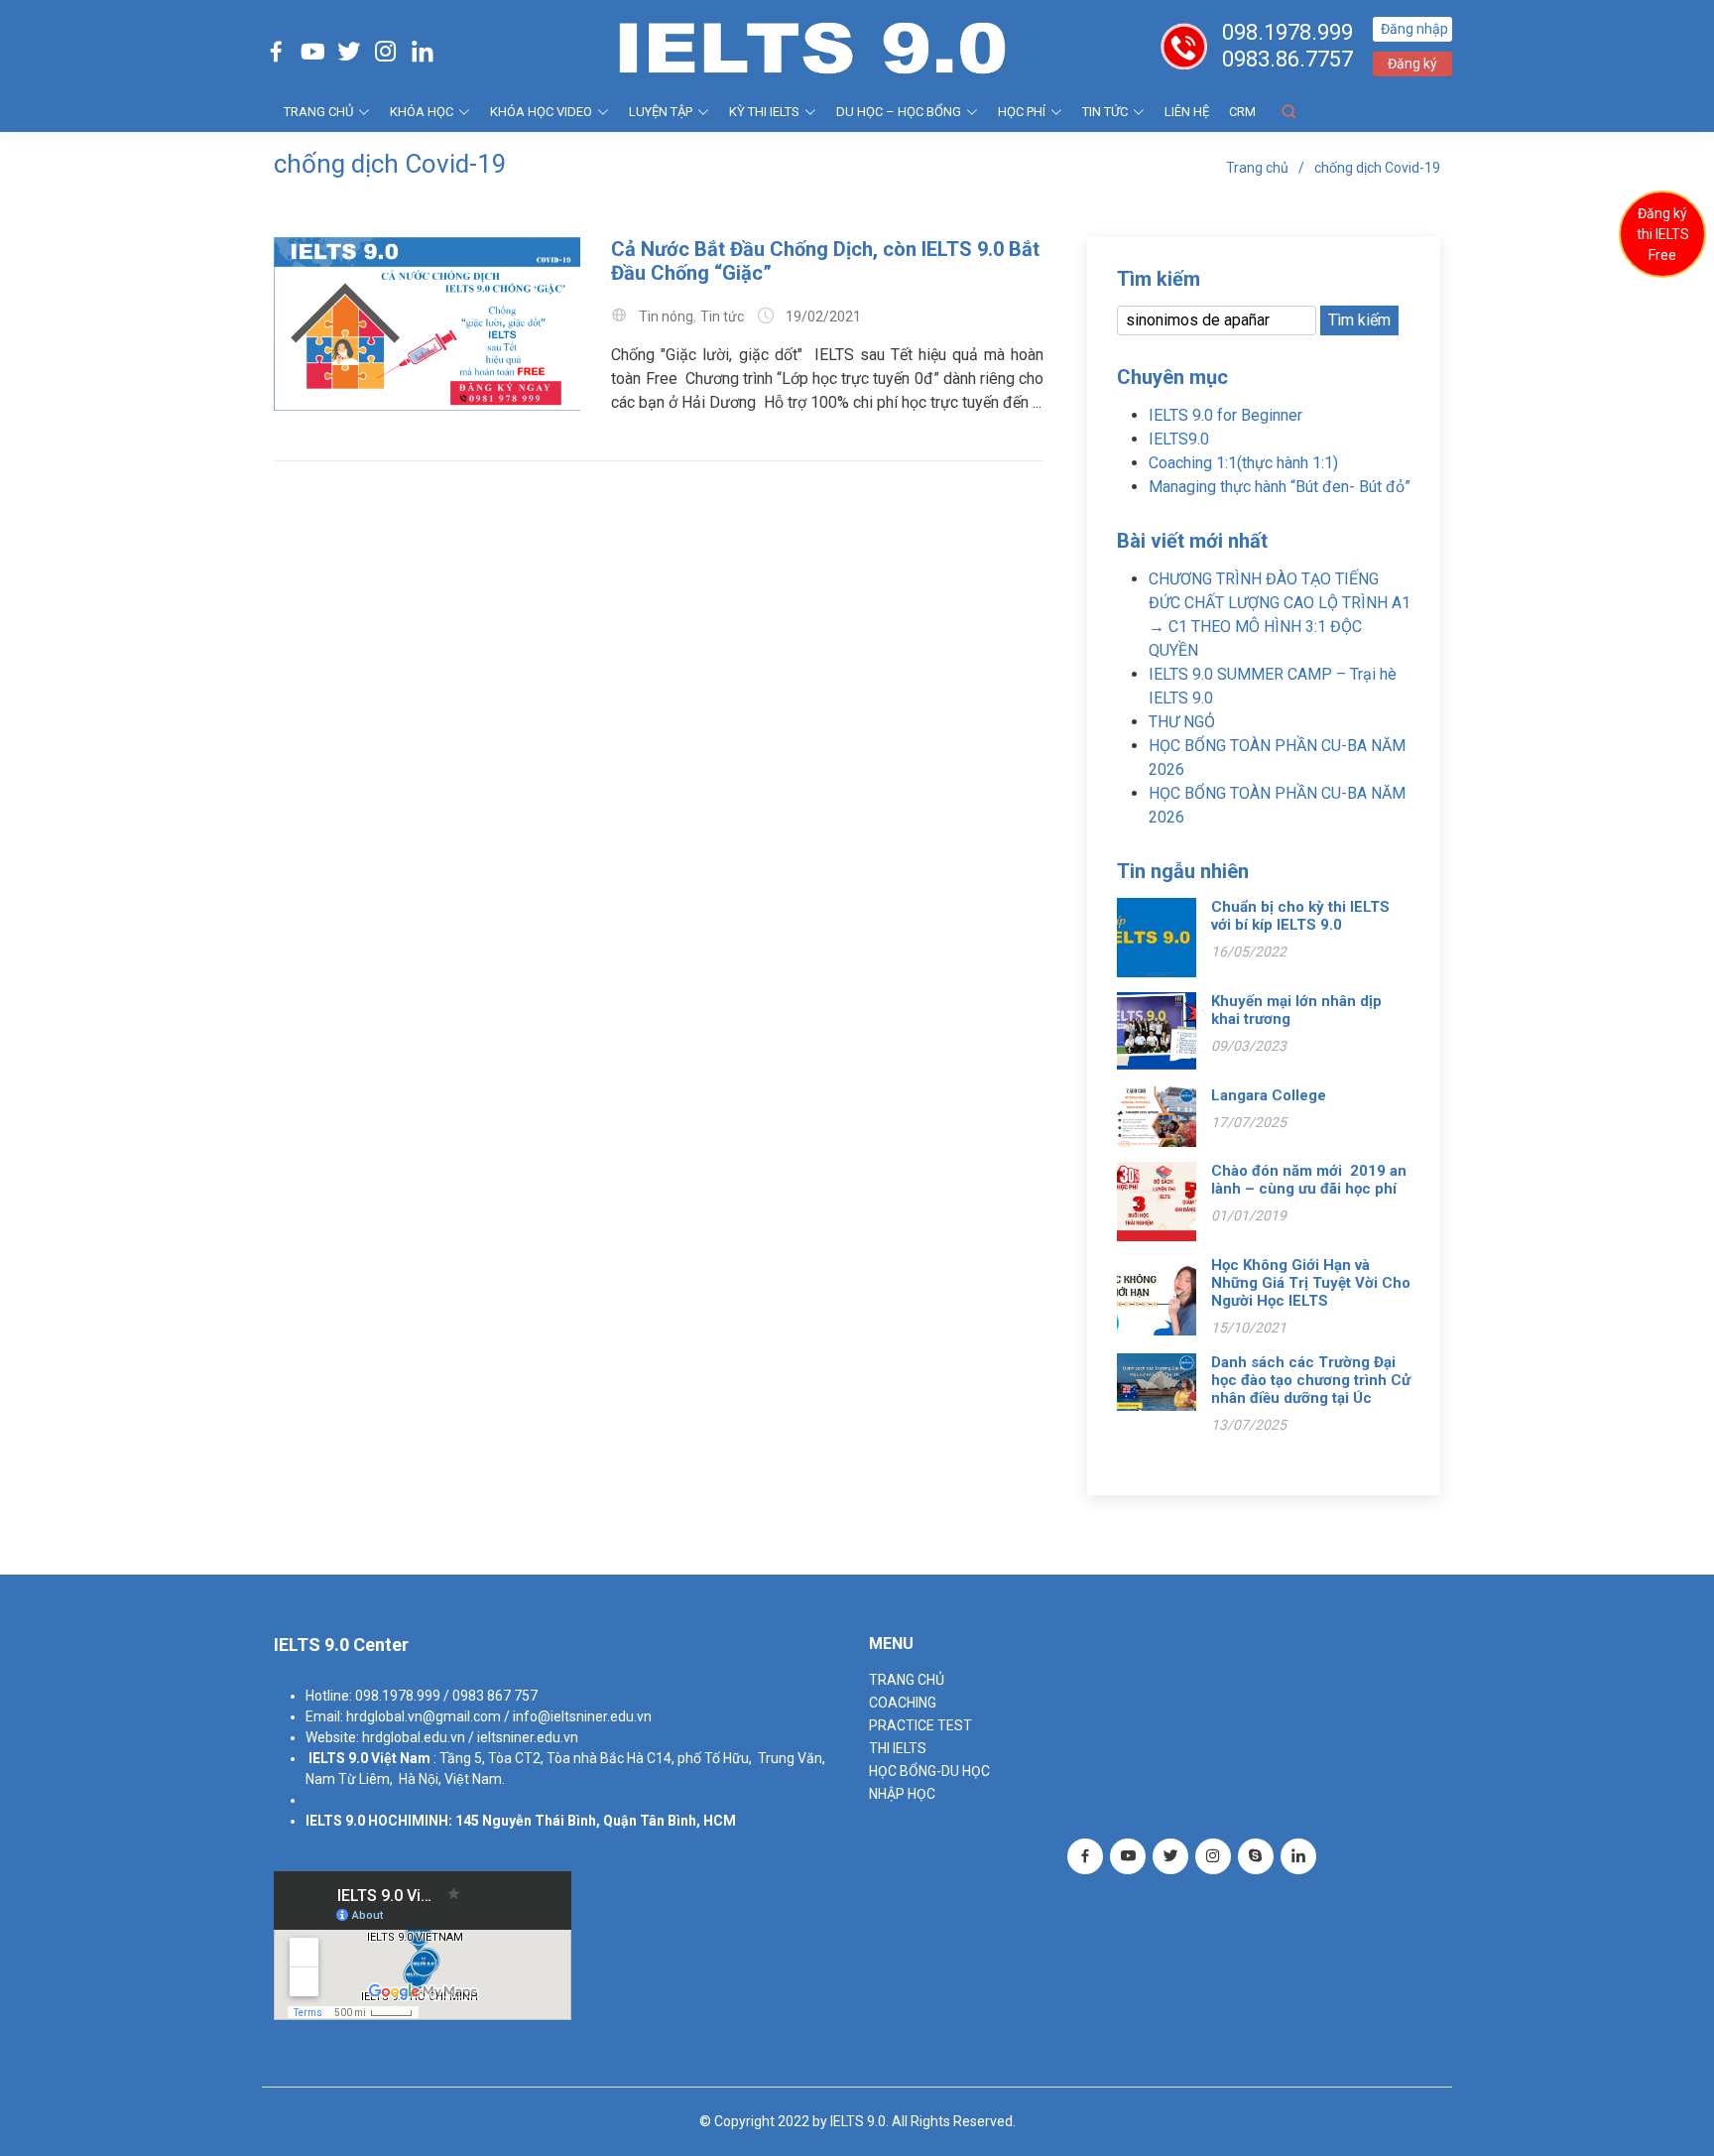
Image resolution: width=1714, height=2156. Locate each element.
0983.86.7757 (1287, 59)
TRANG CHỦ (318, 112)
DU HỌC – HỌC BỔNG (899, 112)
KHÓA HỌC (422, 112)
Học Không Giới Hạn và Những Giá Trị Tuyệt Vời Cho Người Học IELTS (1311, 1283)
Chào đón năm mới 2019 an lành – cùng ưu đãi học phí (1309, 1180)
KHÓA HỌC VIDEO (541, 112)
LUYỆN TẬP (661, 112)
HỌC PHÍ (1022, 112)
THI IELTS (898, 1748)
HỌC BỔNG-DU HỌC (929, 1771)
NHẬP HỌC (902, 1794)
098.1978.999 (1287, 32)
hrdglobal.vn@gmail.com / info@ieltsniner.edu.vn (499, 1716)
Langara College (1269, 1095)
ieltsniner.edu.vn (528, 1737)
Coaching (903, 1703)
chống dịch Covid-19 (1377, 168)
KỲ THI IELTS (764, 112)
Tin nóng (666, 317)
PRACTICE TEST (920, 1725)
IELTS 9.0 (338, 1758)
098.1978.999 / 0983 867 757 (446, 1696)
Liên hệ (1187, 112)
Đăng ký (1412, 63)
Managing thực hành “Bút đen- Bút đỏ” (1280, 487)
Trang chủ (1257, 168)
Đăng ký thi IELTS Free (1663, 234)
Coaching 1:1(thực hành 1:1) (1243, 463)
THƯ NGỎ (1182, 722)
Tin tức (1105, 112)
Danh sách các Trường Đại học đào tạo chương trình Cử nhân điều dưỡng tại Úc (1311, 1380)
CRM (1242, 112)
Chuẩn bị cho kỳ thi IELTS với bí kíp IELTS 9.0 (1300, 916)
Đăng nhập (1414, 29)
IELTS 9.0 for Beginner (1225, 415)
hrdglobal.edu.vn (414, 1737)
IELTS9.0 (1179, 439)
